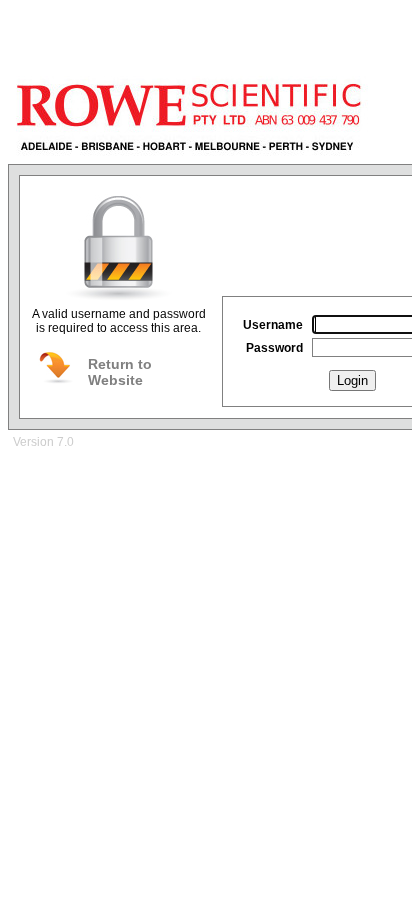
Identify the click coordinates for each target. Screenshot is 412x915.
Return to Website (120, 372)
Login (352, 380)
